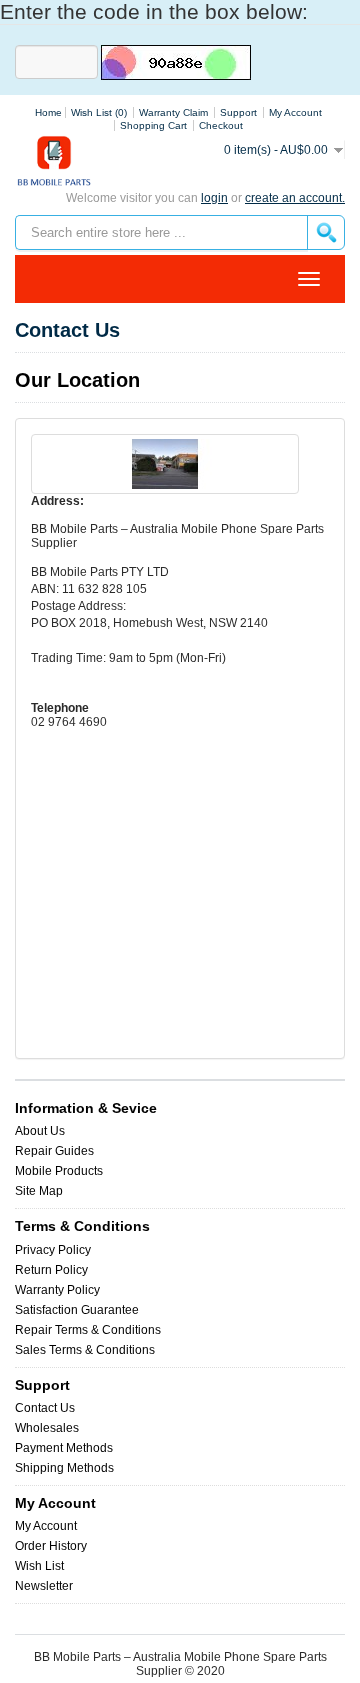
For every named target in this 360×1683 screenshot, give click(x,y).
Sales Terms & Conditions (85, 1350)
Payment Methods (64, 1448)
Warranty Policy (57, 1290)
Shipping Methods (64, 1468)
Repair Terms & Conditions (88, 1330)
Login (214, 198)
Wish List (39, 1566)
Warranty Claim (173, 112)
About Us (40, 1131)
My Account (46, 1526)
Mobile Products (59, 1171)
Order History (51, 1546)
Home (48, 112)
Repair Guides (54, 1151)
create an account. (295, 198)
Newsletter (44, 1586)
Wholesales (47, 1428)
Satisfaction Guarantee (77, 1310)
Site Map (39, 1191)
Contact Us (45, 1408)
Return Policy (51, 1270)
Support (238, 112)
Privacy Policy (53, 1250)
